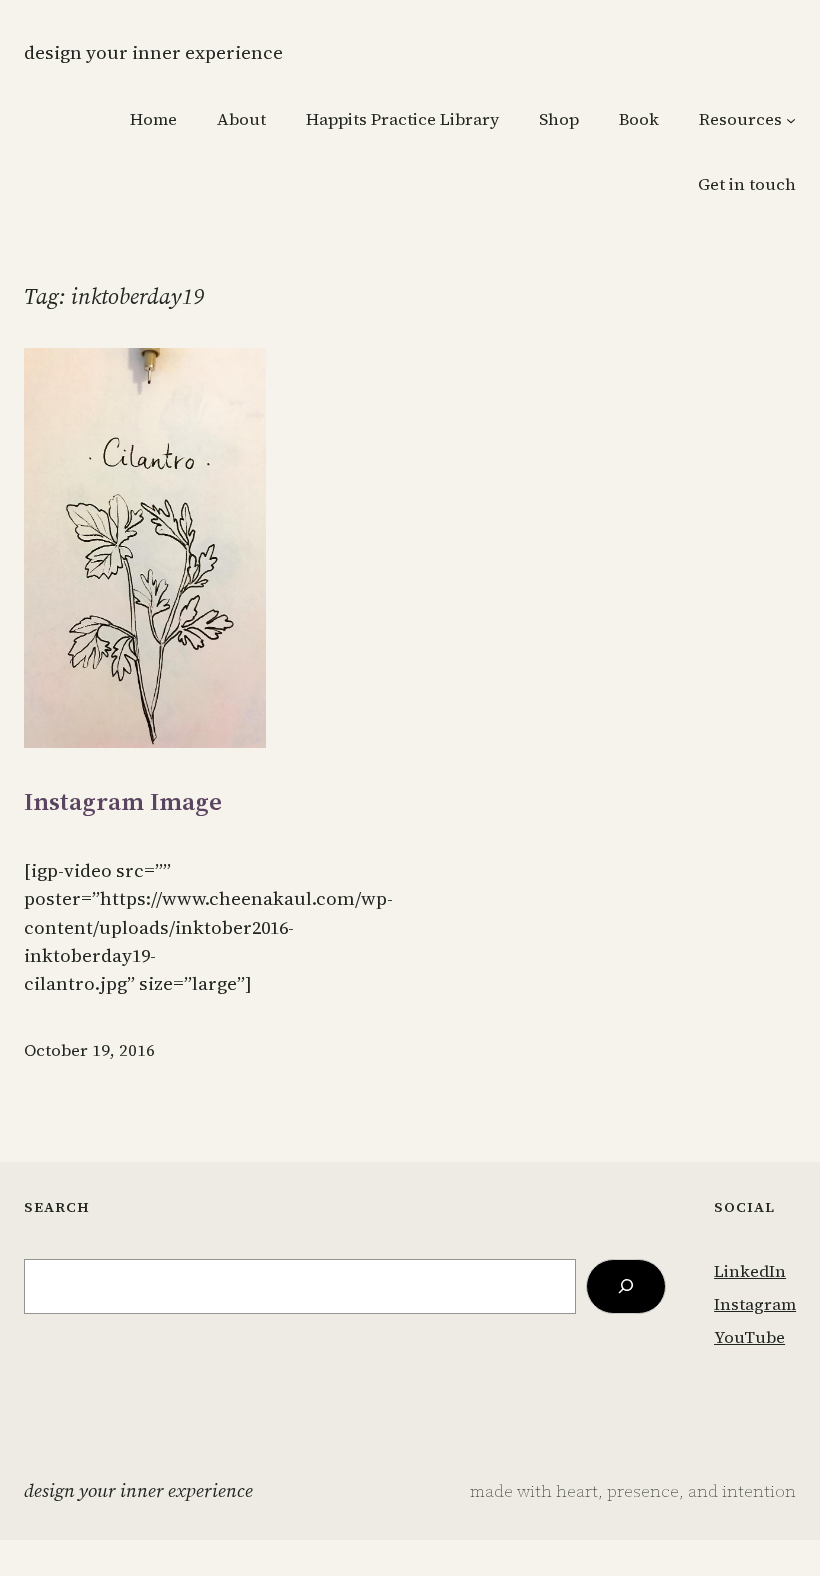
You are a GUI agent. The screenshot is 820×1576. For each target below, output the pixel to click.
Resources (740, 119)
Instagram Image (123, 801)
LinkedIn (750, 1271)
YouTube (749, 1337)
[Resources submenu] (791, 120)
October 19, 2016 (89, 1050)
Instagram (755, 1304)
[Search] (626, 1286)
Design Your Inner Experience (153, 52)
